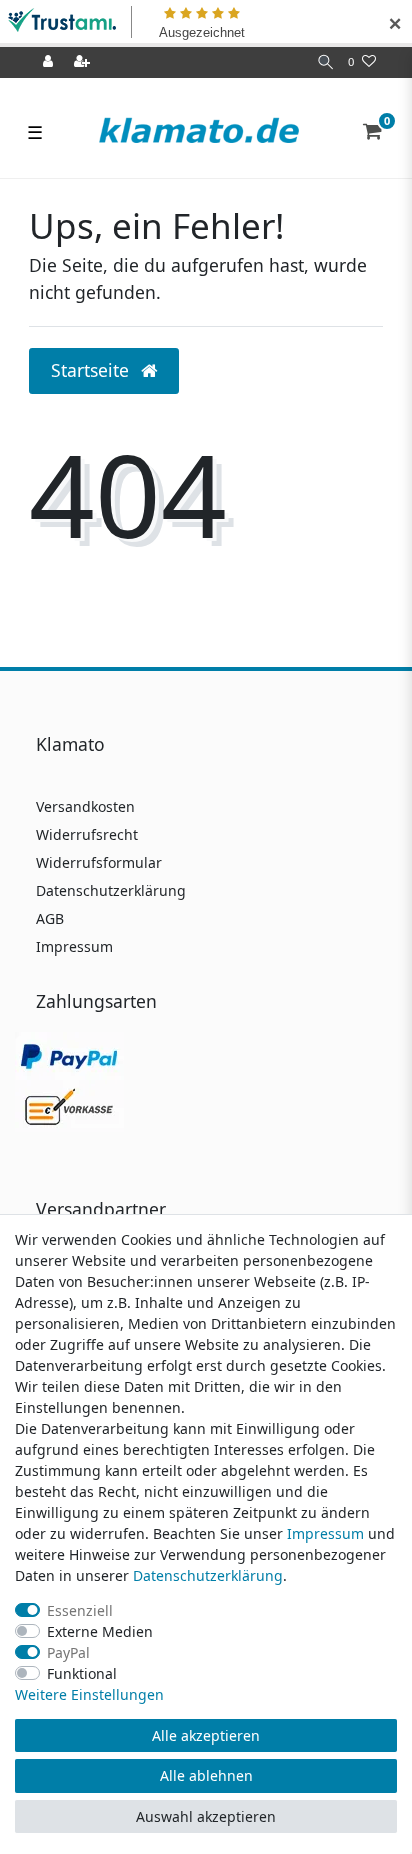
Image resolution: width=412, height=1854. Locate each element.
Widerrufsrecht (87, 834)
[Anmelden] (50, 62)
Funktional (82, 1673)
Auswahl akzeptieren (206, 1816)
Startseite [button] (92, 370)
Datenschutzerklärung (111, 890)
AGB (50, 918)
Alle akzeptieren (206, 1735)
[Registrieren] (84, 62)
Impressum (74, 946)
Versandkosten (85, 806)
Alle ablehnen (206, 1775)
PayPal (68, 1652)
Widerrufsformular (99, 862)
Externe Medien (100, 1631)
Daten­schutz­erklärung (208, 1575)
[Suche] (325, 62)
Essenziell (80, 1610)
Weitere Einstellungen (89, 1694)
